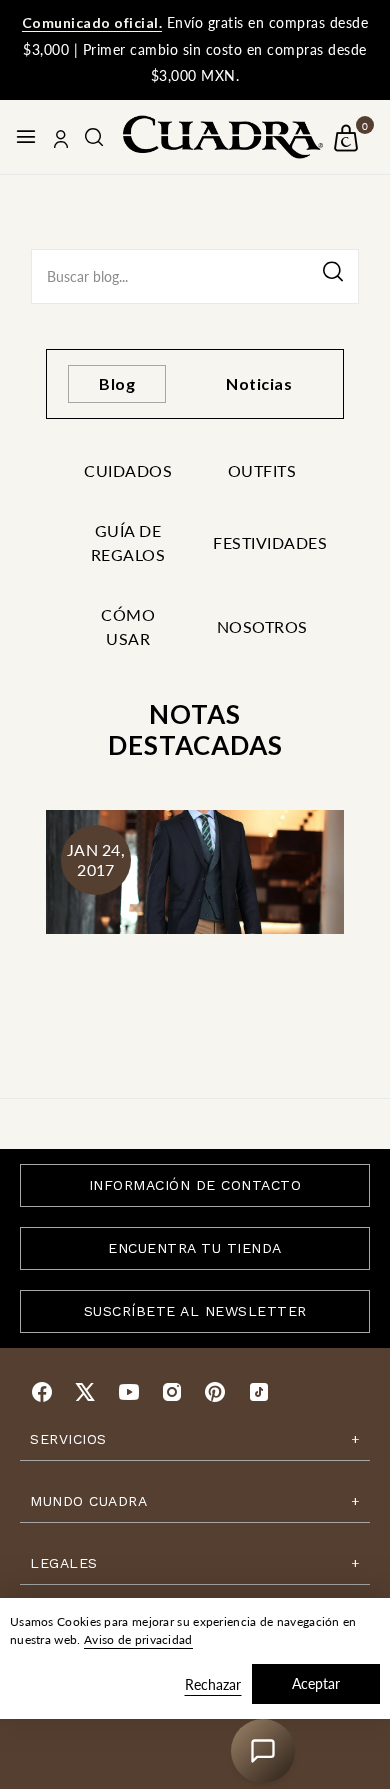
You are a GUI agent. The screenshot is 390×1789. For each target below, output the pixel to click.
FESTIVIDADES (262, 542)
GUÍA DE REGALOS (128, 542)
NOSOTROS (262, 626)
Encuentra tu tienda (195, 1248)
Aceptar (316, 1683)
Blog (117, 383)
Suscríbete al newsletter (195, 1311)
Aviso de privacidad (138, 1639)
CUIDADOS (128, 470)
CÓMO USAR (128, 626)
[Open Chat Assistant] (263, 1751)
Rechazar (213, 1684)
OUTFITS (262, 470)
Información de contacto (195, 1185)
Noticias (259, 383)
